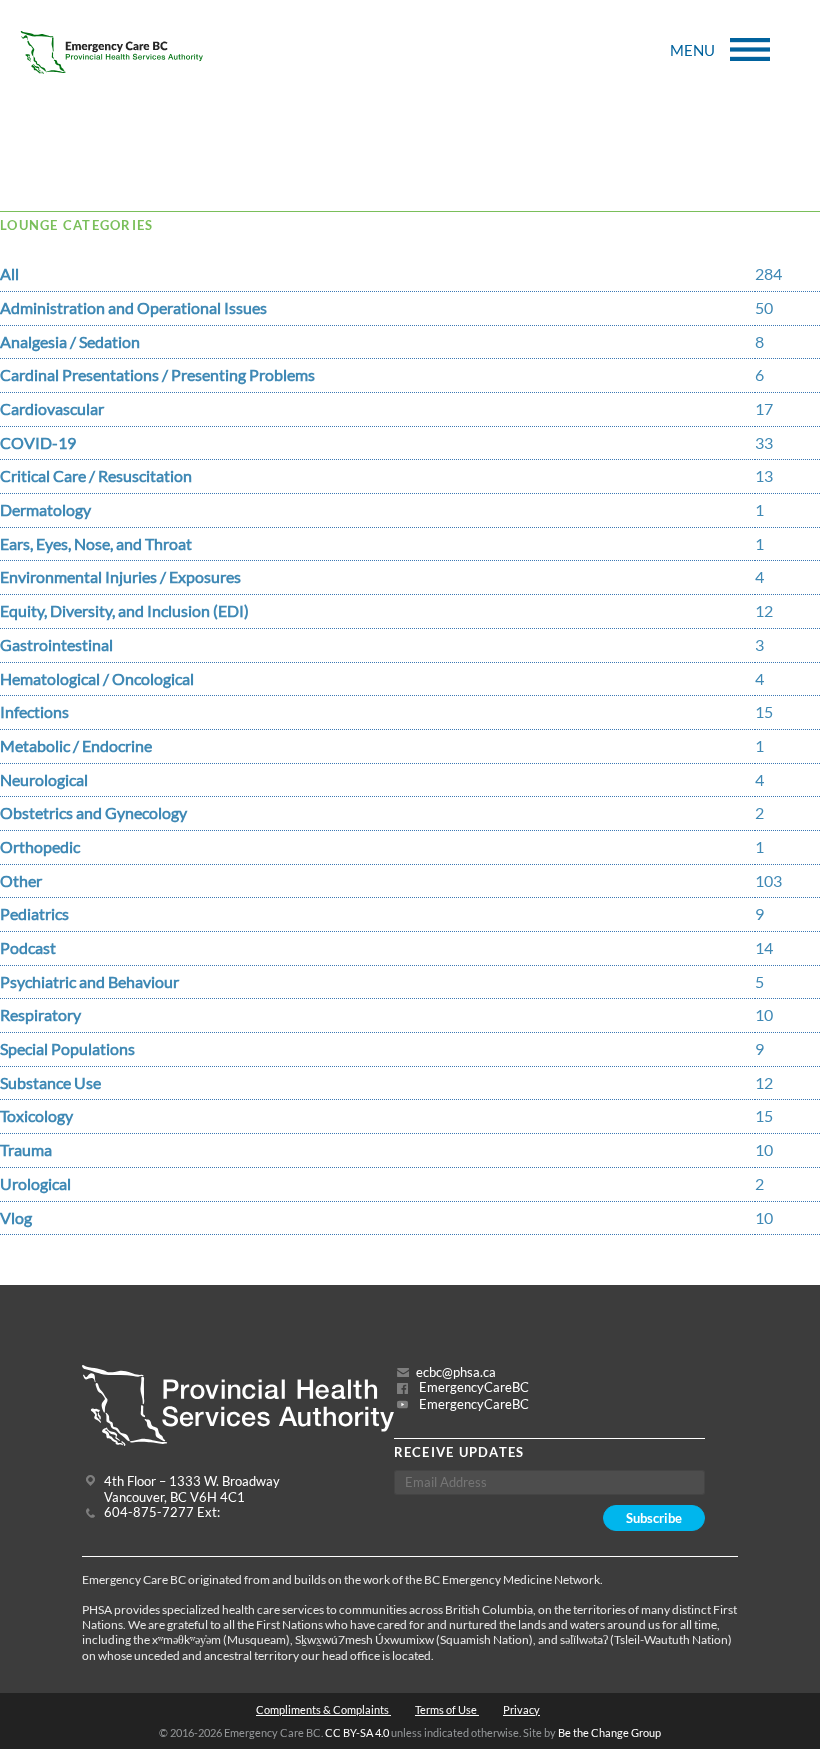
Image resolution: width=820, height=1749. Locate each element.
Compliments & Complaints (323, 1709)
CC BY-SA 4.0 (357, 1732)
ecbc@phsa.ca (456, 1372)
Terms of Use (447, 1709)
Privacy (521, 1709)
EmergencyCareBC (472, 1387)
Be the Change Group (609, 1732)
